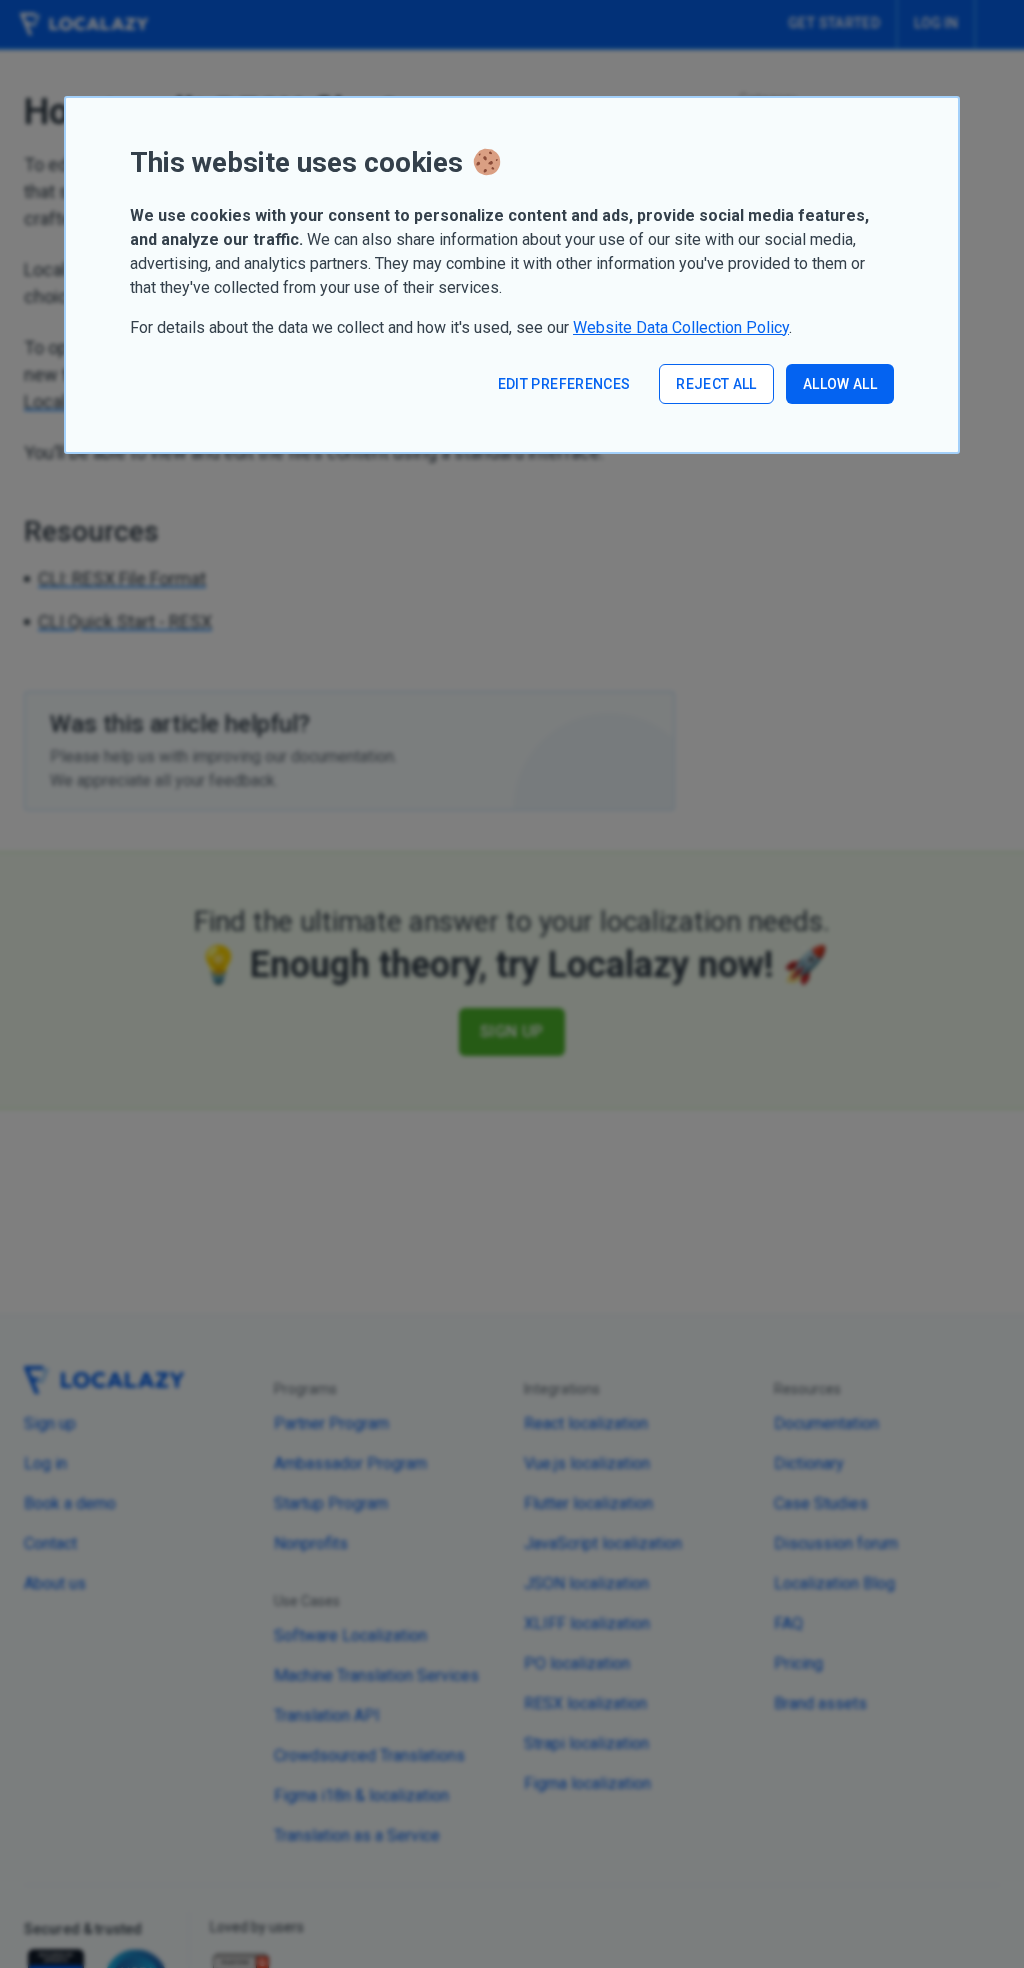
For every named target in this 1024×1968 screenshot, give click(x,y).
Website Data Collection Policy (681, 327)
